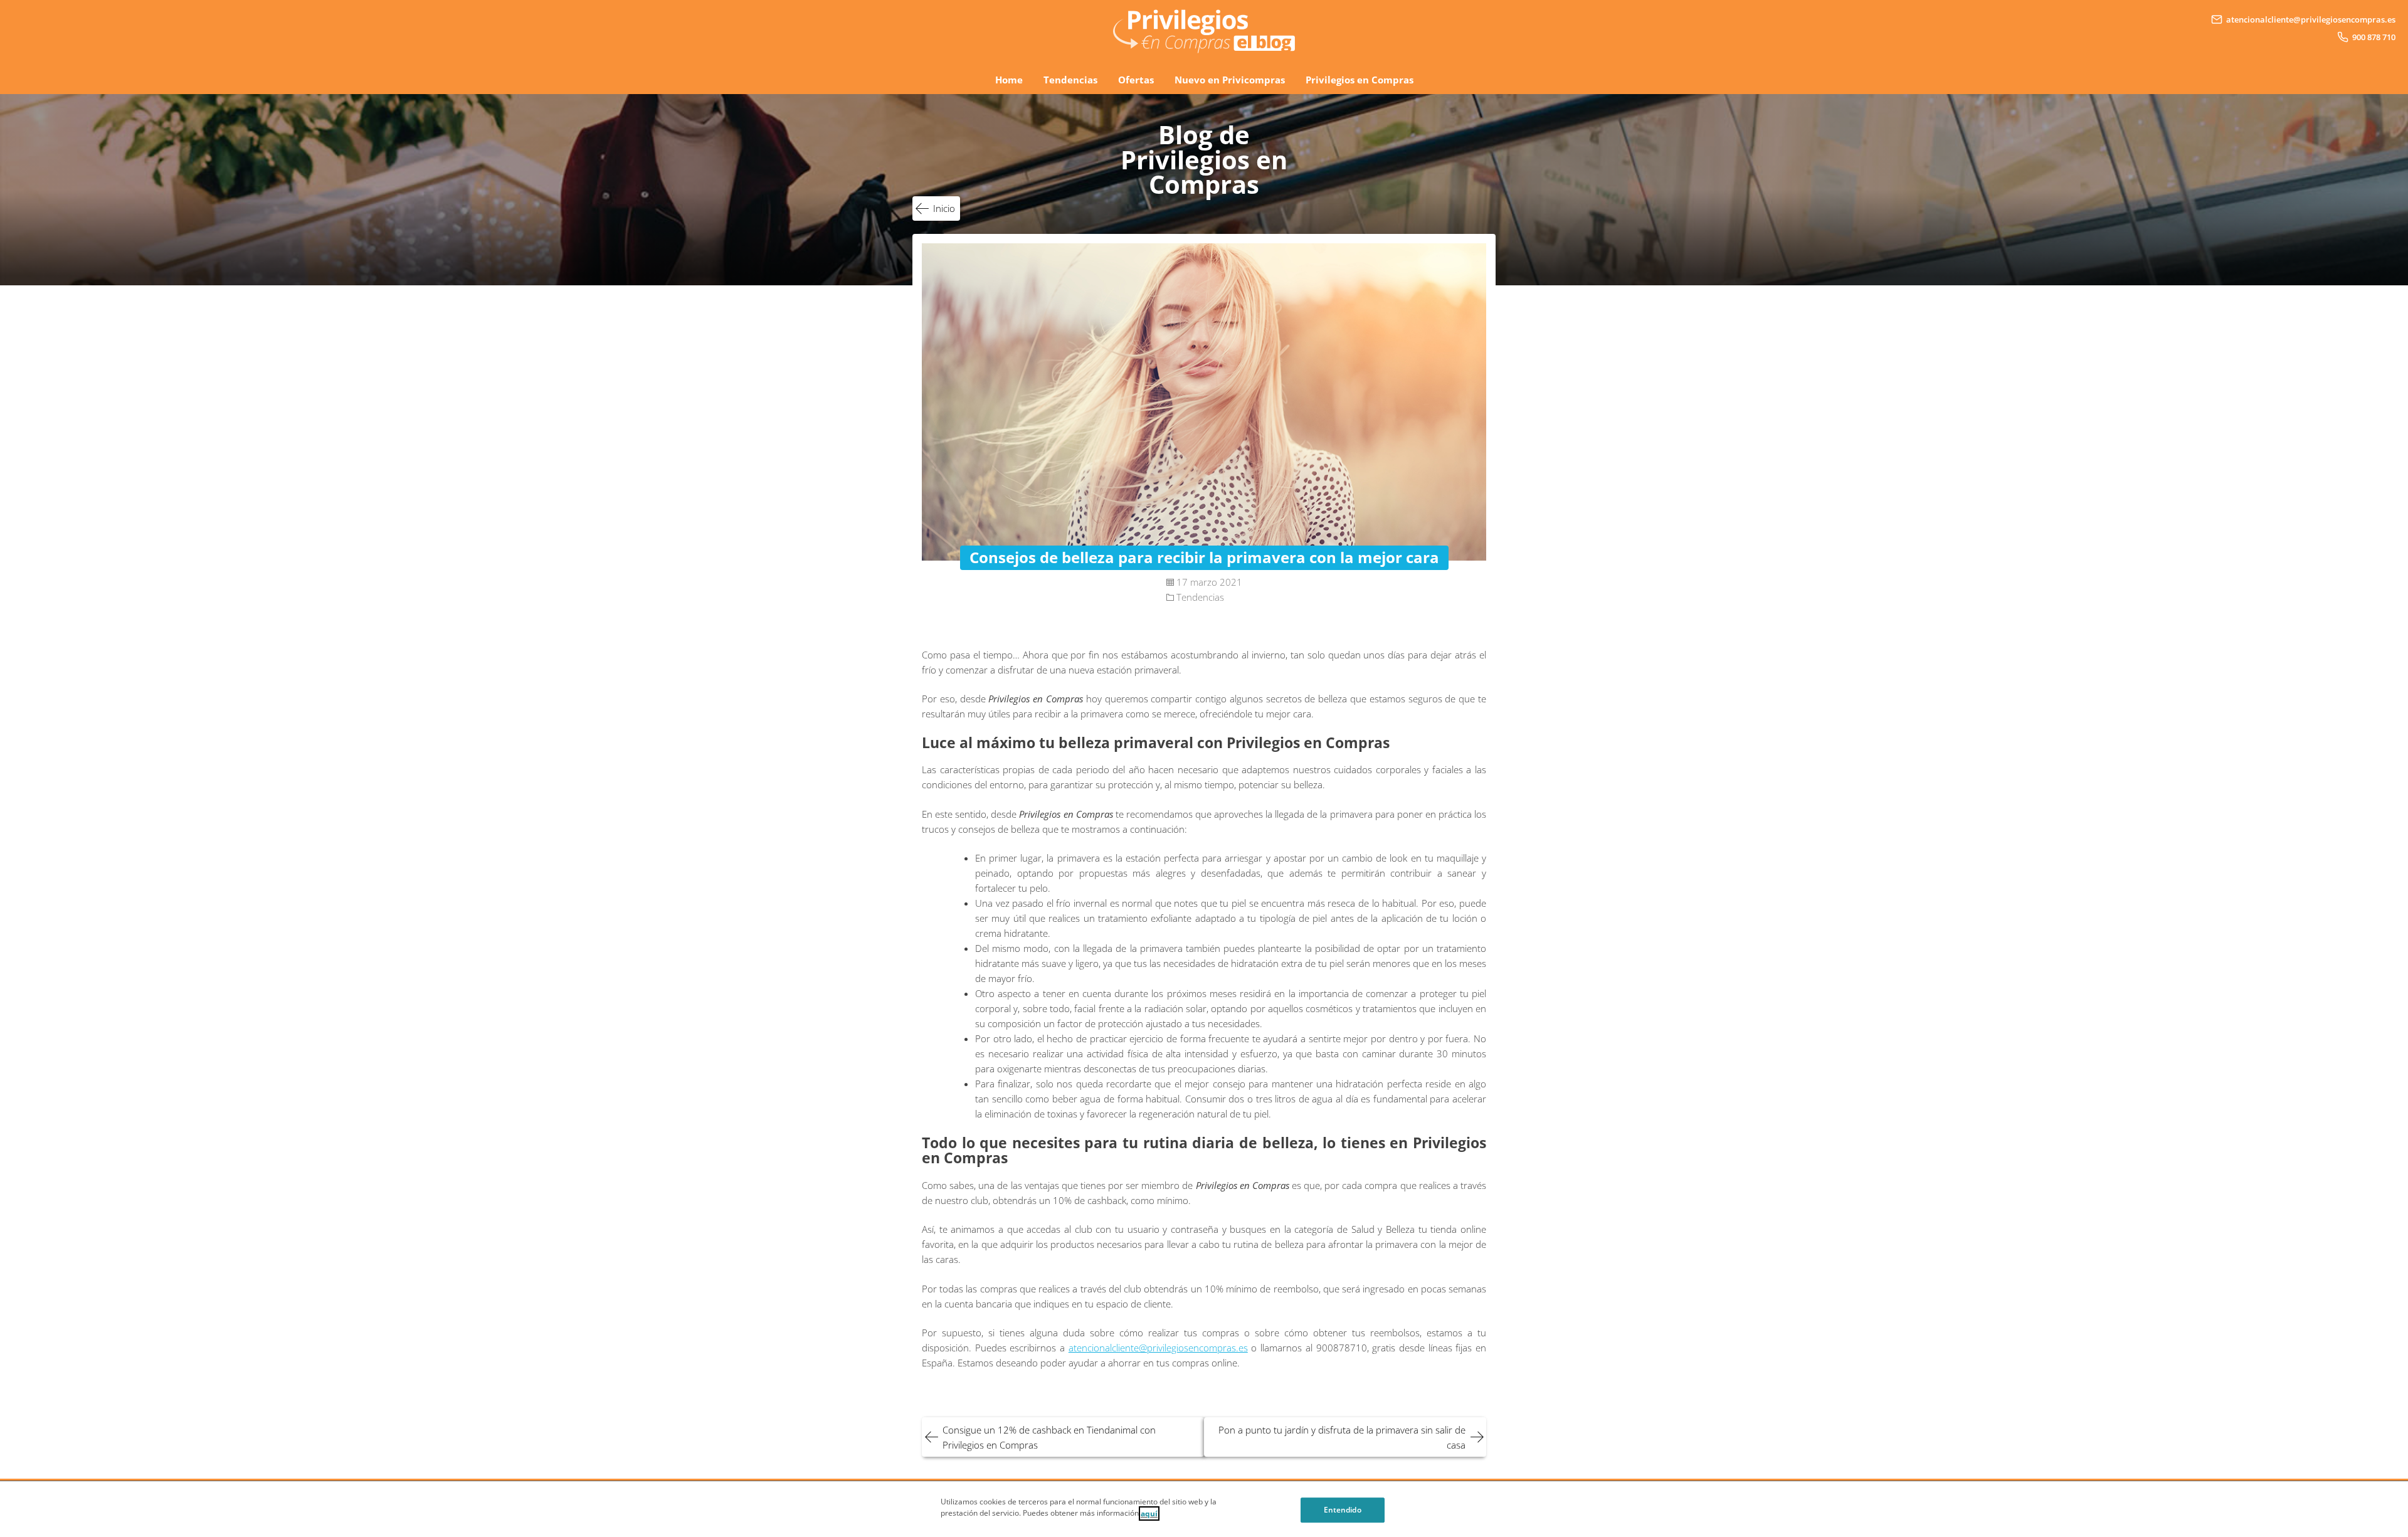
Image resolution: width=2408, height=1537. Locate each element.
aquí (1149, 1513)
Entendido (1343, 1510)
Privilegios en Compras (1360, 80)
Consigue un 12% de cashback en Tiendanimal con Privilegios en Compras (1049, 1437)
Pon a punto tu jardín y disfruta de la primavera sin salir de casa (1342, 1437)
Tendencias (1070, 80)
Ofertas (1136, 80)
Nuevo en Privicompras (1230, 80)
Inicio (944, 208)
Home (1009, 80)
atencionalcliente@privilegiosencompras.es (1158, 1348)
